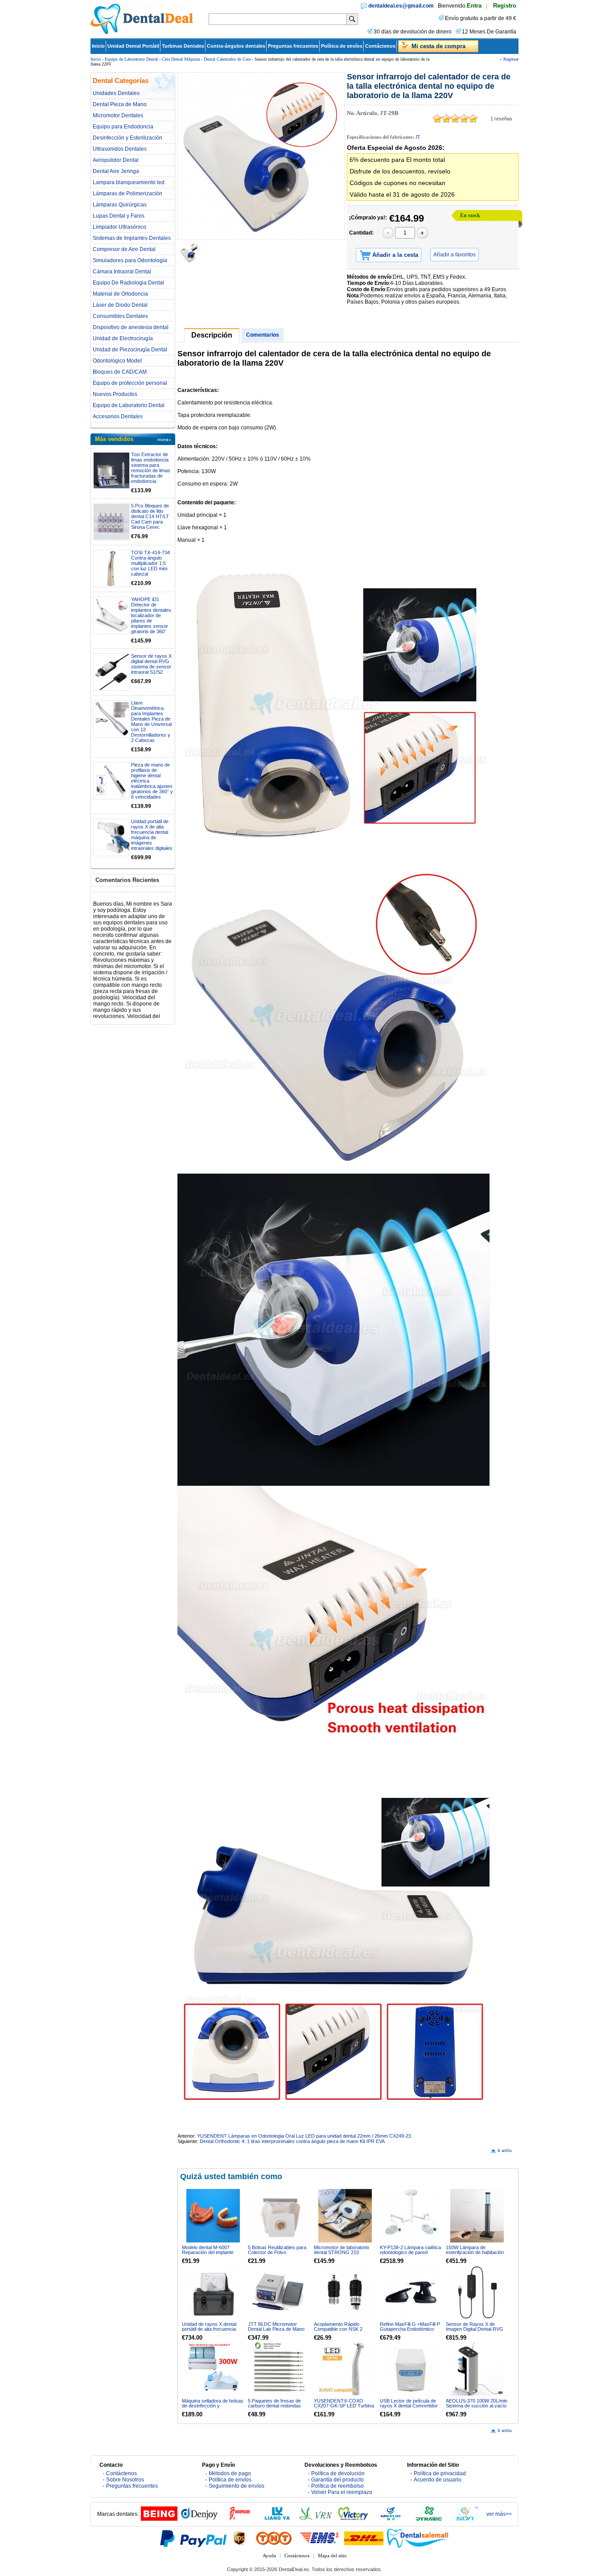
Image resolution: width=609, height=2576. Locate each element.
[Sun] (467, 2519)
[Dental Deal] (142, 33)
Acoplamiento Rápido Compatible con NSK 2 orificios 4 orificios (338, 2329)
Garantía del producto (337, 2480)
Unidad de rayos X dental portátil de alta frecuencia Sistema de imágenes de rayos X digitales (209, 2331)
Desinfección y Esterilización (128, 138)
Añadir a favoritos (455, 255)
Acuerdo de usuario (438, 2480)
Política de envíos (342, 46)
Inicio (98, 46)
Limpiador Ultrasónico (119, 227)
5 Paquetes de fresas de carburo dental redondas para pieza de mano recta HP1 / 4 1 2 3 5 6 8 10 (276, 2408)
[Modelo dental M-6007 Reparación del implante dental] (213, 2216)
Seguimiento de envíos (237, 2486)
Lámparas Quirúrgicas (120, 205)
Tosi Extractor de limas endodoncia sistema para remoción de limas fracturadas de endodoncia (151, 468)
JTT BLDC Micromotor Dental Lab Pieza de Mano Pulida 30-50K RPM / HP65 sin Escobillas (277, 2331)
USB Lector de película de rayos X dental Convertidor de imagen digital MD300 (409, 2406)
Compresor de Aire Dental (124, 249)
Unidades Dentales (116, 93)
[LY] (277, 2519)
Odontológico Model (117, 361)
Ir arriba (504, 2150)
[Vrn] (315, 2519)
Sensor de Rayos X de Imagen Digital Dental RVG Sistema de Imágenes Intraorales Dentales (475, 2331)
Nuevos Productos (115, 394)
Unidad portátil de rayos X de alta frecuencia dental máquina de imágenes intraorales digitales (152, 835)
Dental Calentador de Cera (227, 59)
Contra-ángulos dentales (236, 46)
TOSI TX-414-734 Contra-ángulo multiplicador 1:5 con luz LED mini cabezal (150, 563)
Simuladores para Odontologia (130, 260)
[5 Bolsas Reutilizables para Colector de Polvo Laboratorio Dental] (279, 2216)
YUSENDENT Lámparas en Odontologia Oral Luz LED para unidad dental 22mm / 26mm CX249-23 (304, 2136)
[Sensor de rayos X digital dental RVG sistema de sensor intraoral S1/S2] (111, 672)
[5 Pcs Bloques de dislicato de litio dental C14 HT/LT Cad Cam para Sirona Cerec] (111, 522)
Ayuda (269, 2555)
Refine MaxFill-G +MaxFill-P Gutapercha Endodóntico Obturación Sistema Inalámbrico (410, 2331)
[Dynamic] (429, 2519)
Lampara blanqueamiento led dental (129, 182)
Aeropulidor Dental (116, 160)
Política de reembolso (337, 2486)
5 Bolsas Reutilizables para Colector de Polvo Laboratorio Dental (277, 2252)
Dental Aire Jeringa (116, 171)
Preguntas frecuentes (293, 46)
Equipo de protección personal (130, 383)
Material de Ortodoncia (120, 294)
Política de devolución (338, 2473)
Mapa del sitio (332, 2555)
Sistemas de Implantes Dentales (132, 238)
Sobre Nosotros (125, 2480)
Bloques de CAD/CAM (120, 372)
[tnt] (274, 2538)
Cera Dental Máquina (181, 59)
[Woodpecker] (239, 2519)
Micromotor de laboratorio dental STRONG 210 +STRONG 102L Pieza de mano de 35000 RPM (342, 2255)
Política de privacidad (440, 2473)
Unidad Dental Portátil (133, 46)
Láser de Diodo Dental (120, 305)
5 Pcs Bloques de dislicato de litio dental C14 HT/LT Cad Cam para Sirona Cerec (150, 516)
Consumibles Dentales (120, 316)
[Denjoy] (199, 2519)
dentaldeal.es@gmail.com (401, 6)
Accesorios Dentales (118, 416)
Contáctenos (380, 46)
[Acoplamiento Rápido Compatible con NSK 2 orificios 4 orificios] (345, 2292)
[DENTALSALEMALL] (418, 2538)
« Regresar (509, 59)
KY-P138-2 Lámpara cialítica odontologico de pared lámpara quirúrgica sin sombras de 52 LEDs (410, 2255)
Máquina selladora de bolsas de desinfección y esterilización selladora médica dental (213, 2408)
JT (418, 137)
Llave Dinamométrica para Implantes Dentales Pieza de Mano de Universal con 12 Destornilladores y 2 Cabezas (151, 721)
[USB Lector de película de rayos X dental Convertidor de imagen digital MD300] (411, 2369)
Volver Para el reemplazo (342, 2492)
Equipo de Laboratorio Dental (131, 59)
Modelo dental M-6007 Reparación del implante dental (208, 2252)
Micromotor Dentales (118, 115)
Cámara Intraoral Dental (122, 272)
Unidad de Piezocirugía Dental (130, 350)
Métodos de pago (230, 2473)
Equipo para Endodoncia (123, 127)
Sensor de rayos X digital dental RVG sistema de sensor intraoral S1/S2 (151, 664)
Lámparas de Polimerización (128, 194)
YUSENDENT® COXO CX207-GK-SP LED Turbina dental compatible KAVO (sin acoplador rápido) (344, 2408)
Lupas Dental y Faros (119, 216)
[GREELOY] (391, 2519)
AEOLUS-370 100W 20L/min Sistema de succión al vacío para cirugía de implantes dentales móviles (477, 2408)
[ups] (239, 2538)
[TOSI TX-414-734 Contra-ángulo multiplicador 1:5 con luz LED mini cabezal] (111, 569)
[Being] (159, 2519)
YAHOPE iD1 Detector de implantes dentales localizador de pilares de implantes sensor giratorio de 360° (151, 615)
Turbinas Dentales (183, 46)
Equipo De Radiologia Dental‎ (128, 283)
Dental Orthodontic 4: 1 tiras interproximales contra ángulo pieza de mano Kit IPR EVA (292, 2141)
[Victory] (353, 2519)
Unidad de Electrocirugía (123, 338)
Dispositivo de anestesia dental (131, 327)
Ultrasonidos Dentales (120, 149)
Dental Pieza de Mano (120, 104)
